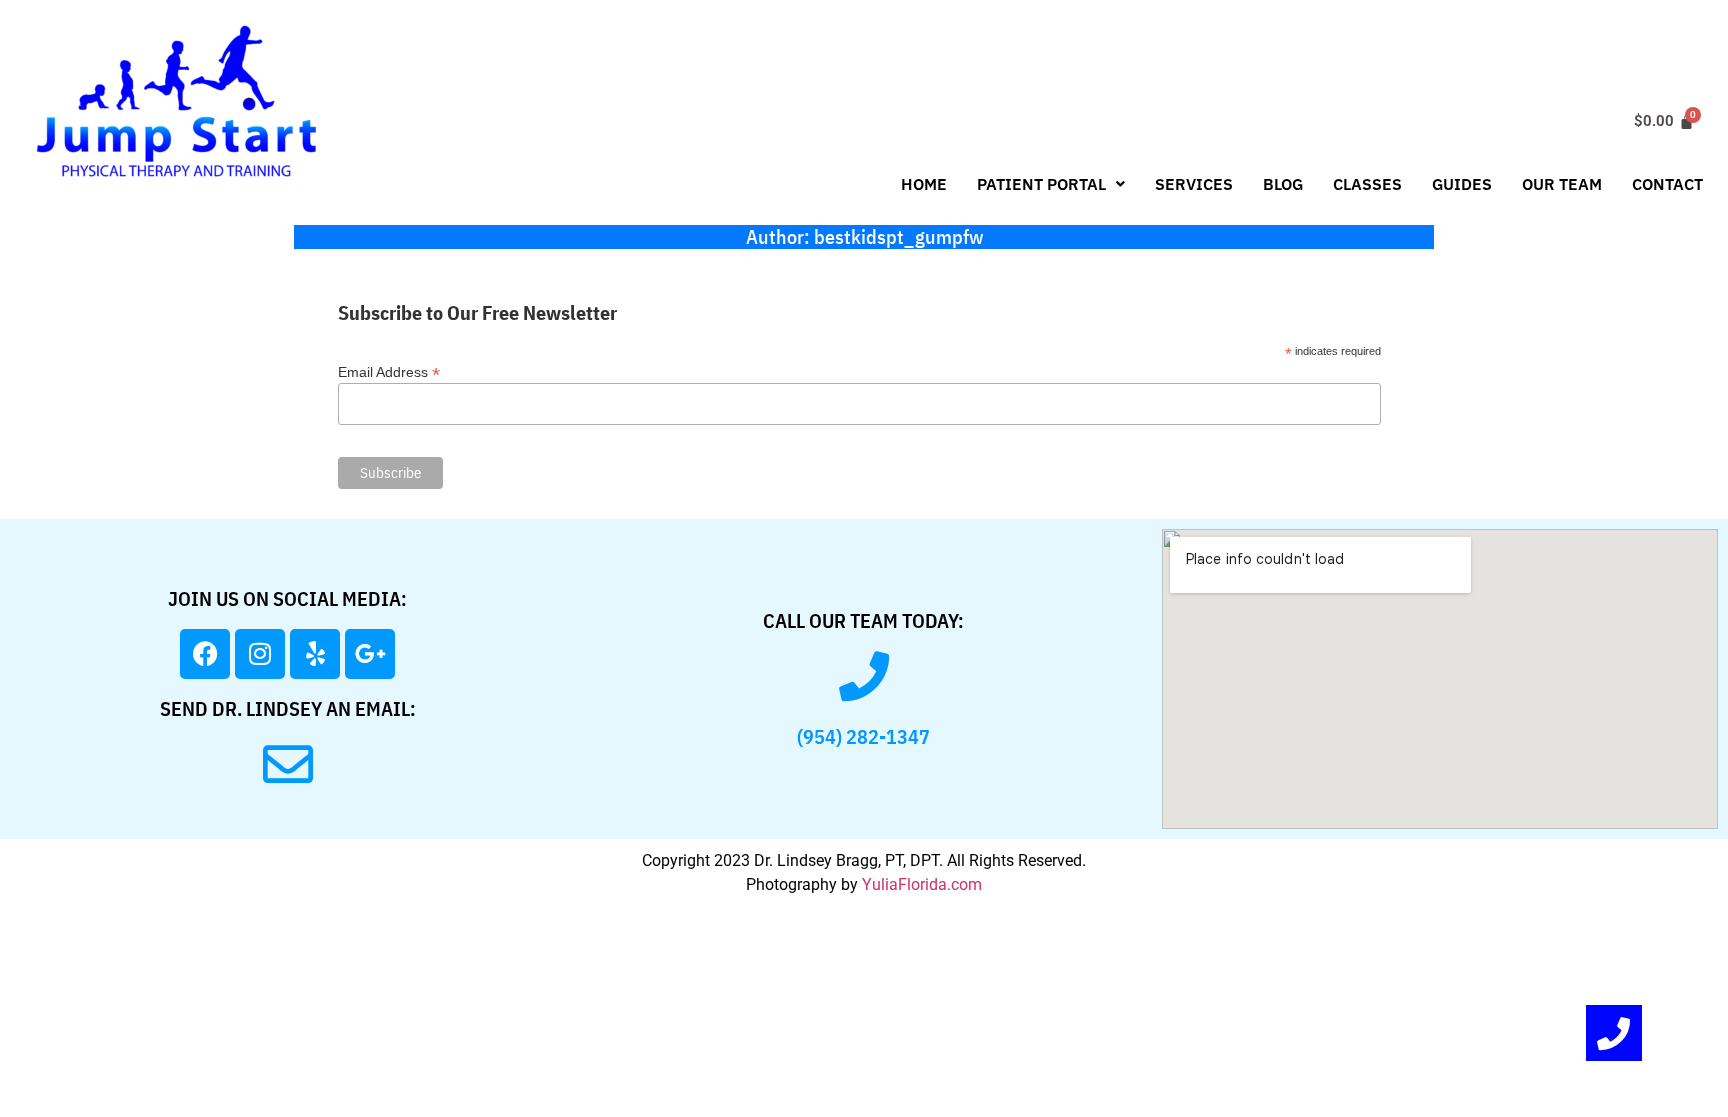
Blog (1283, 184)
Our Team (1562, 184)
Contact (1667, 184)
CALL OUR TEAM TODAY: (863, 620)
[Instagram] (260, 654)
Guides (1462, 184)
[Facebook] (205, 654)
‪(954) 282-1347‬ (863, 736)
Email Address (389, 371)
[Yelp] (315, 654)
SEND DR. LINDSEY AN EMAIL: (288, 708)
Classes (1367, 184)
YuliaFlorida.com (922, 884)
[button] (1051, 184)
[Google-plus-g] (370, 654)
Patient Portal (1041, 184)
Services (1194, 184)
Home (924, 184)
